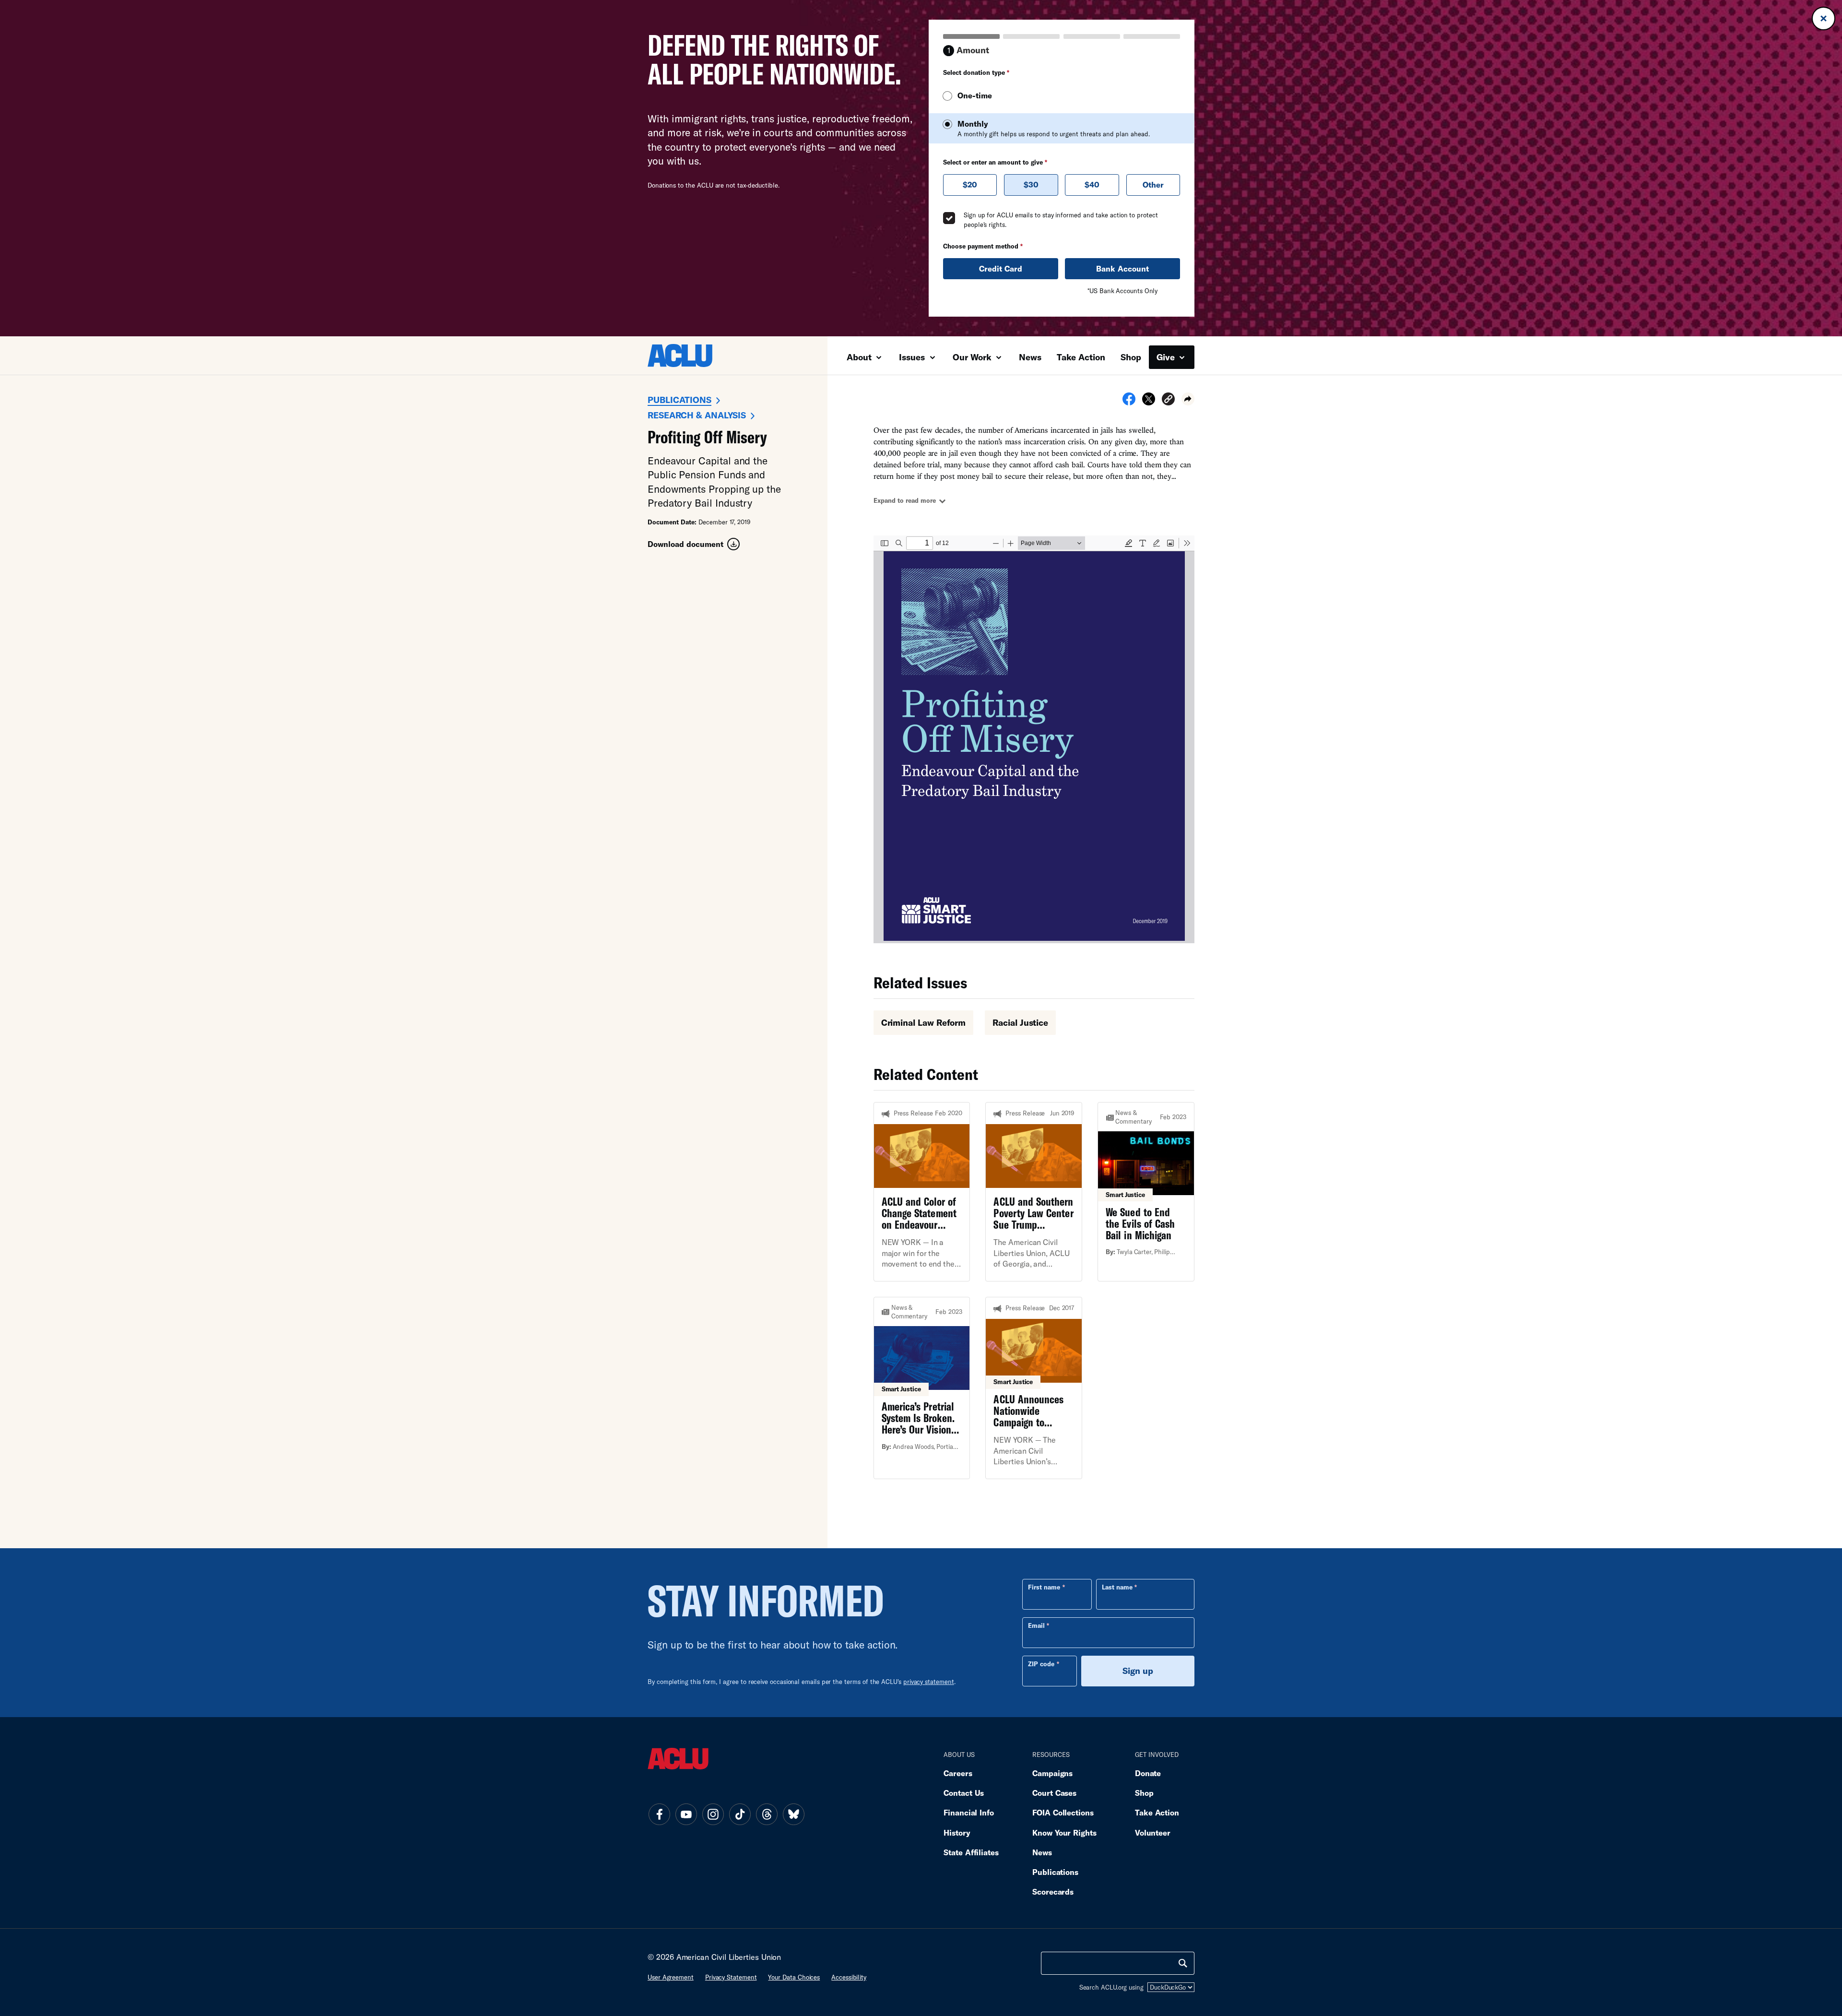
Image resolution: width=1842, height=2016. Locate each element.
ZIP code (1041, 1664)
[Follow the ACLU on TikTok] (740, 1814)
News (1030, 357)
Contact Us (964, 1793)
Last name (1117, 1587)
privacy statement (929, 1682)
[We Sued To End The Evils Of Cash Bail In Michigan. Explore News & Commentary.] (1146, 1192)
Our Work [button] (973, 357)
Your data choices (794, 1977)
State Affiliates (971, 1852)
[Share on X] (1149, 402)
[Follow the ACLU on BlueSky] (793, 1814)
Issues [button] (913, 357)
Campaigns (1052, 1773)
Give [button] (1167, 357)
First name (1044, 1587)
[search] (1183, 1963)
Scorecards (1053, 1891)
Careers (958, 1773)
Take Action (1081, 357)
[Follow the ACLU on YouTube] (686, 1814)
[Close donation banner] (1824, 18)
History (957, 1832)
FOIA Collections (1063, 1812)
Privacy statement (731, 1977)
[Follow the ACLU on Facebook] (659, 1814)
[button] (1168, 400)
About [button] (860, 357)
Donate (1148, 1773)
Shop (1131, 357)
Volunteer (1153, 1832)
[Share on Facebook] (1129, 402)
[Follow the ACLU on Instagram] (713, 1814)
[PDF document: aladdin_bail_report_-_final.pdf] (1034, 739)
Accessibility (849, 1977)
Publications (679, 400)
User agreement (671, 1977)
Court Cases (1054, 1793)
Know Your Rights (1064, 1832)
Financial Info (969, 1812)
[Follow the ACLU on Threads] (767, 1814)
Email (1036, 1625)
